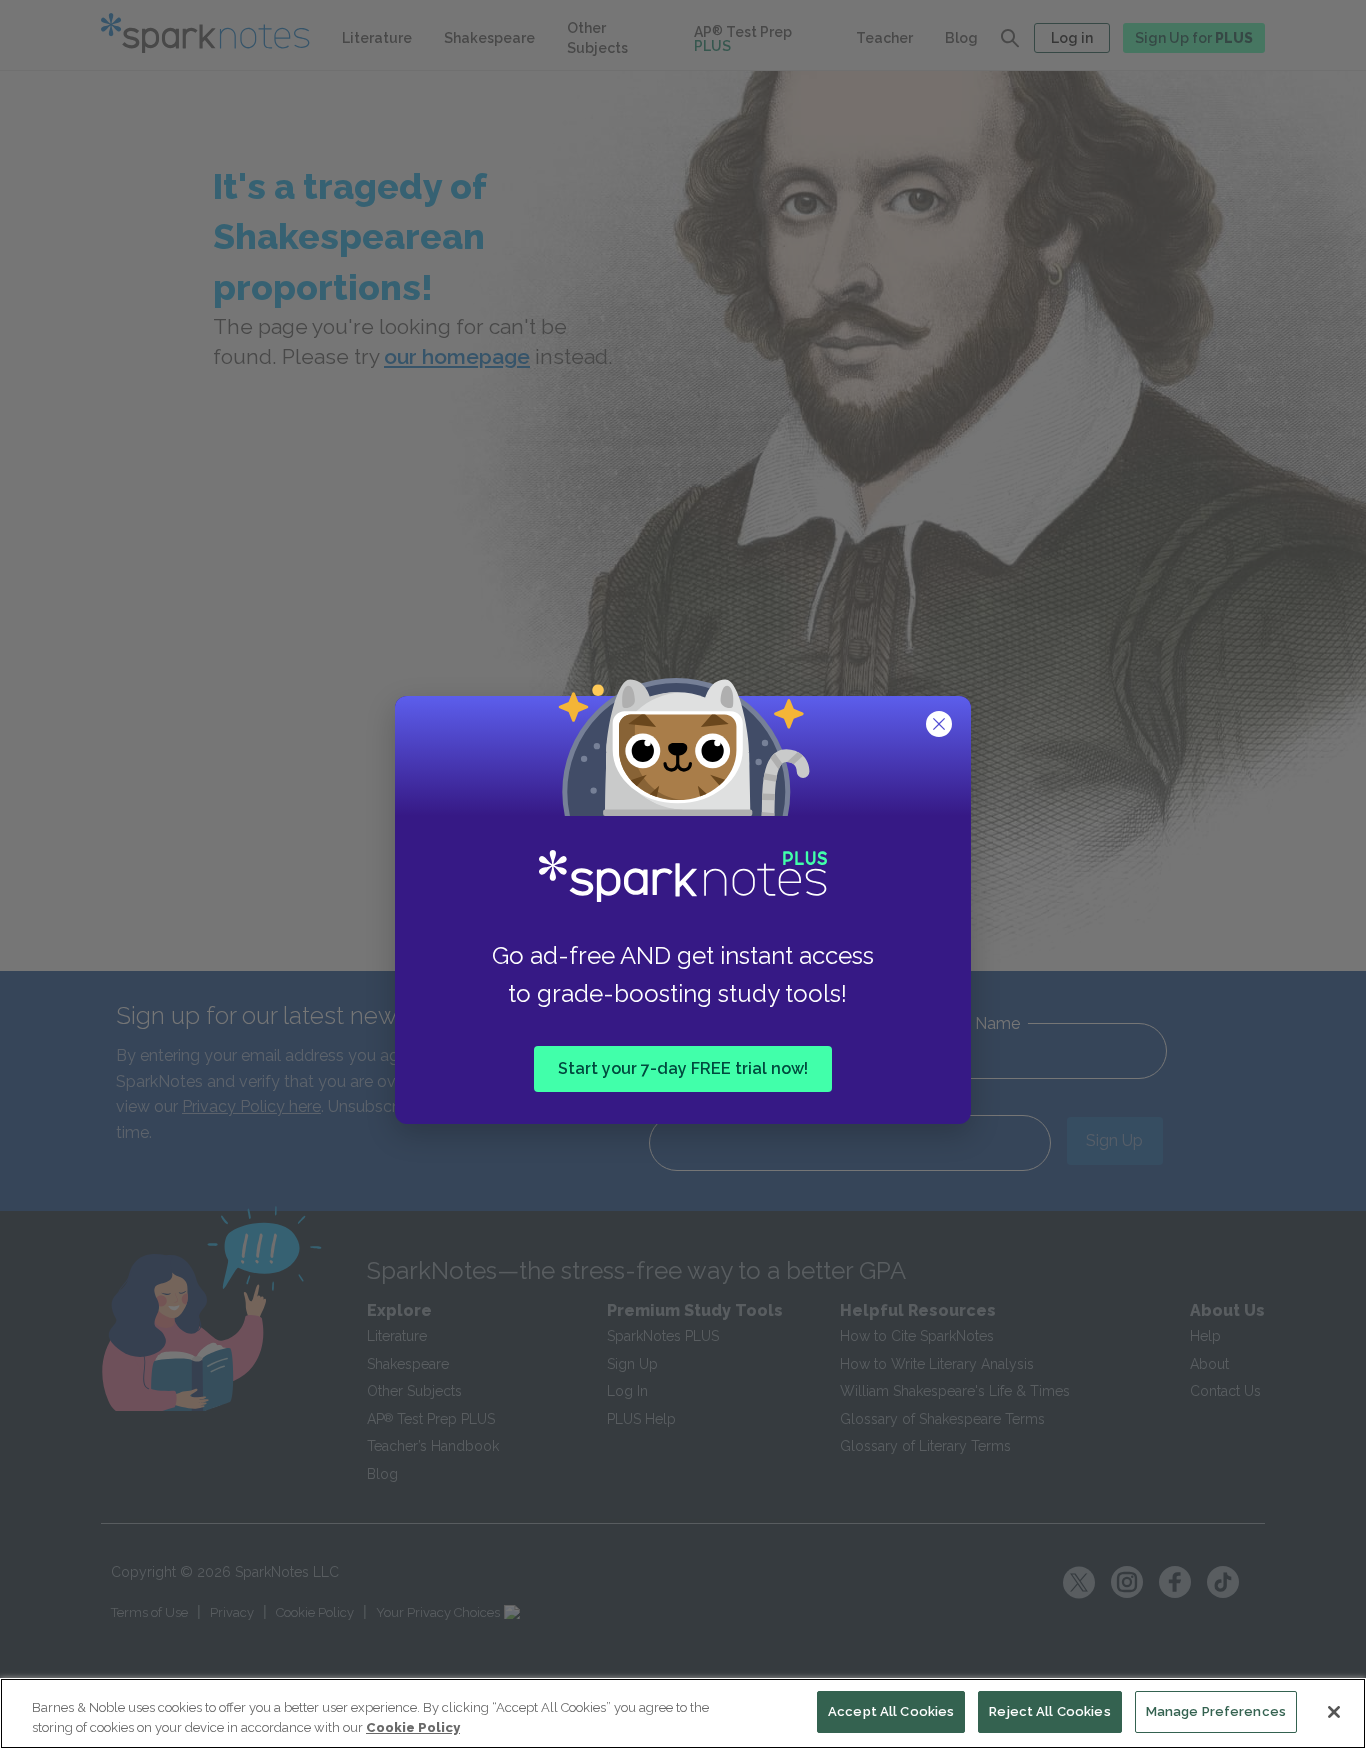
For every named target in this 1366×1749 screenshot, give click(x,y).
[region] (683, 1713)
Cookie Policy (413, 1727)
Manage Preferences (1216, 1711)
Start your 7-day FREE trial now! (683, 1067)
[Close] (1334, 1712)
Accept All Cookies (891, 1711)
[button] (941, 726)
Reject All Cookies (1049, 1711)
